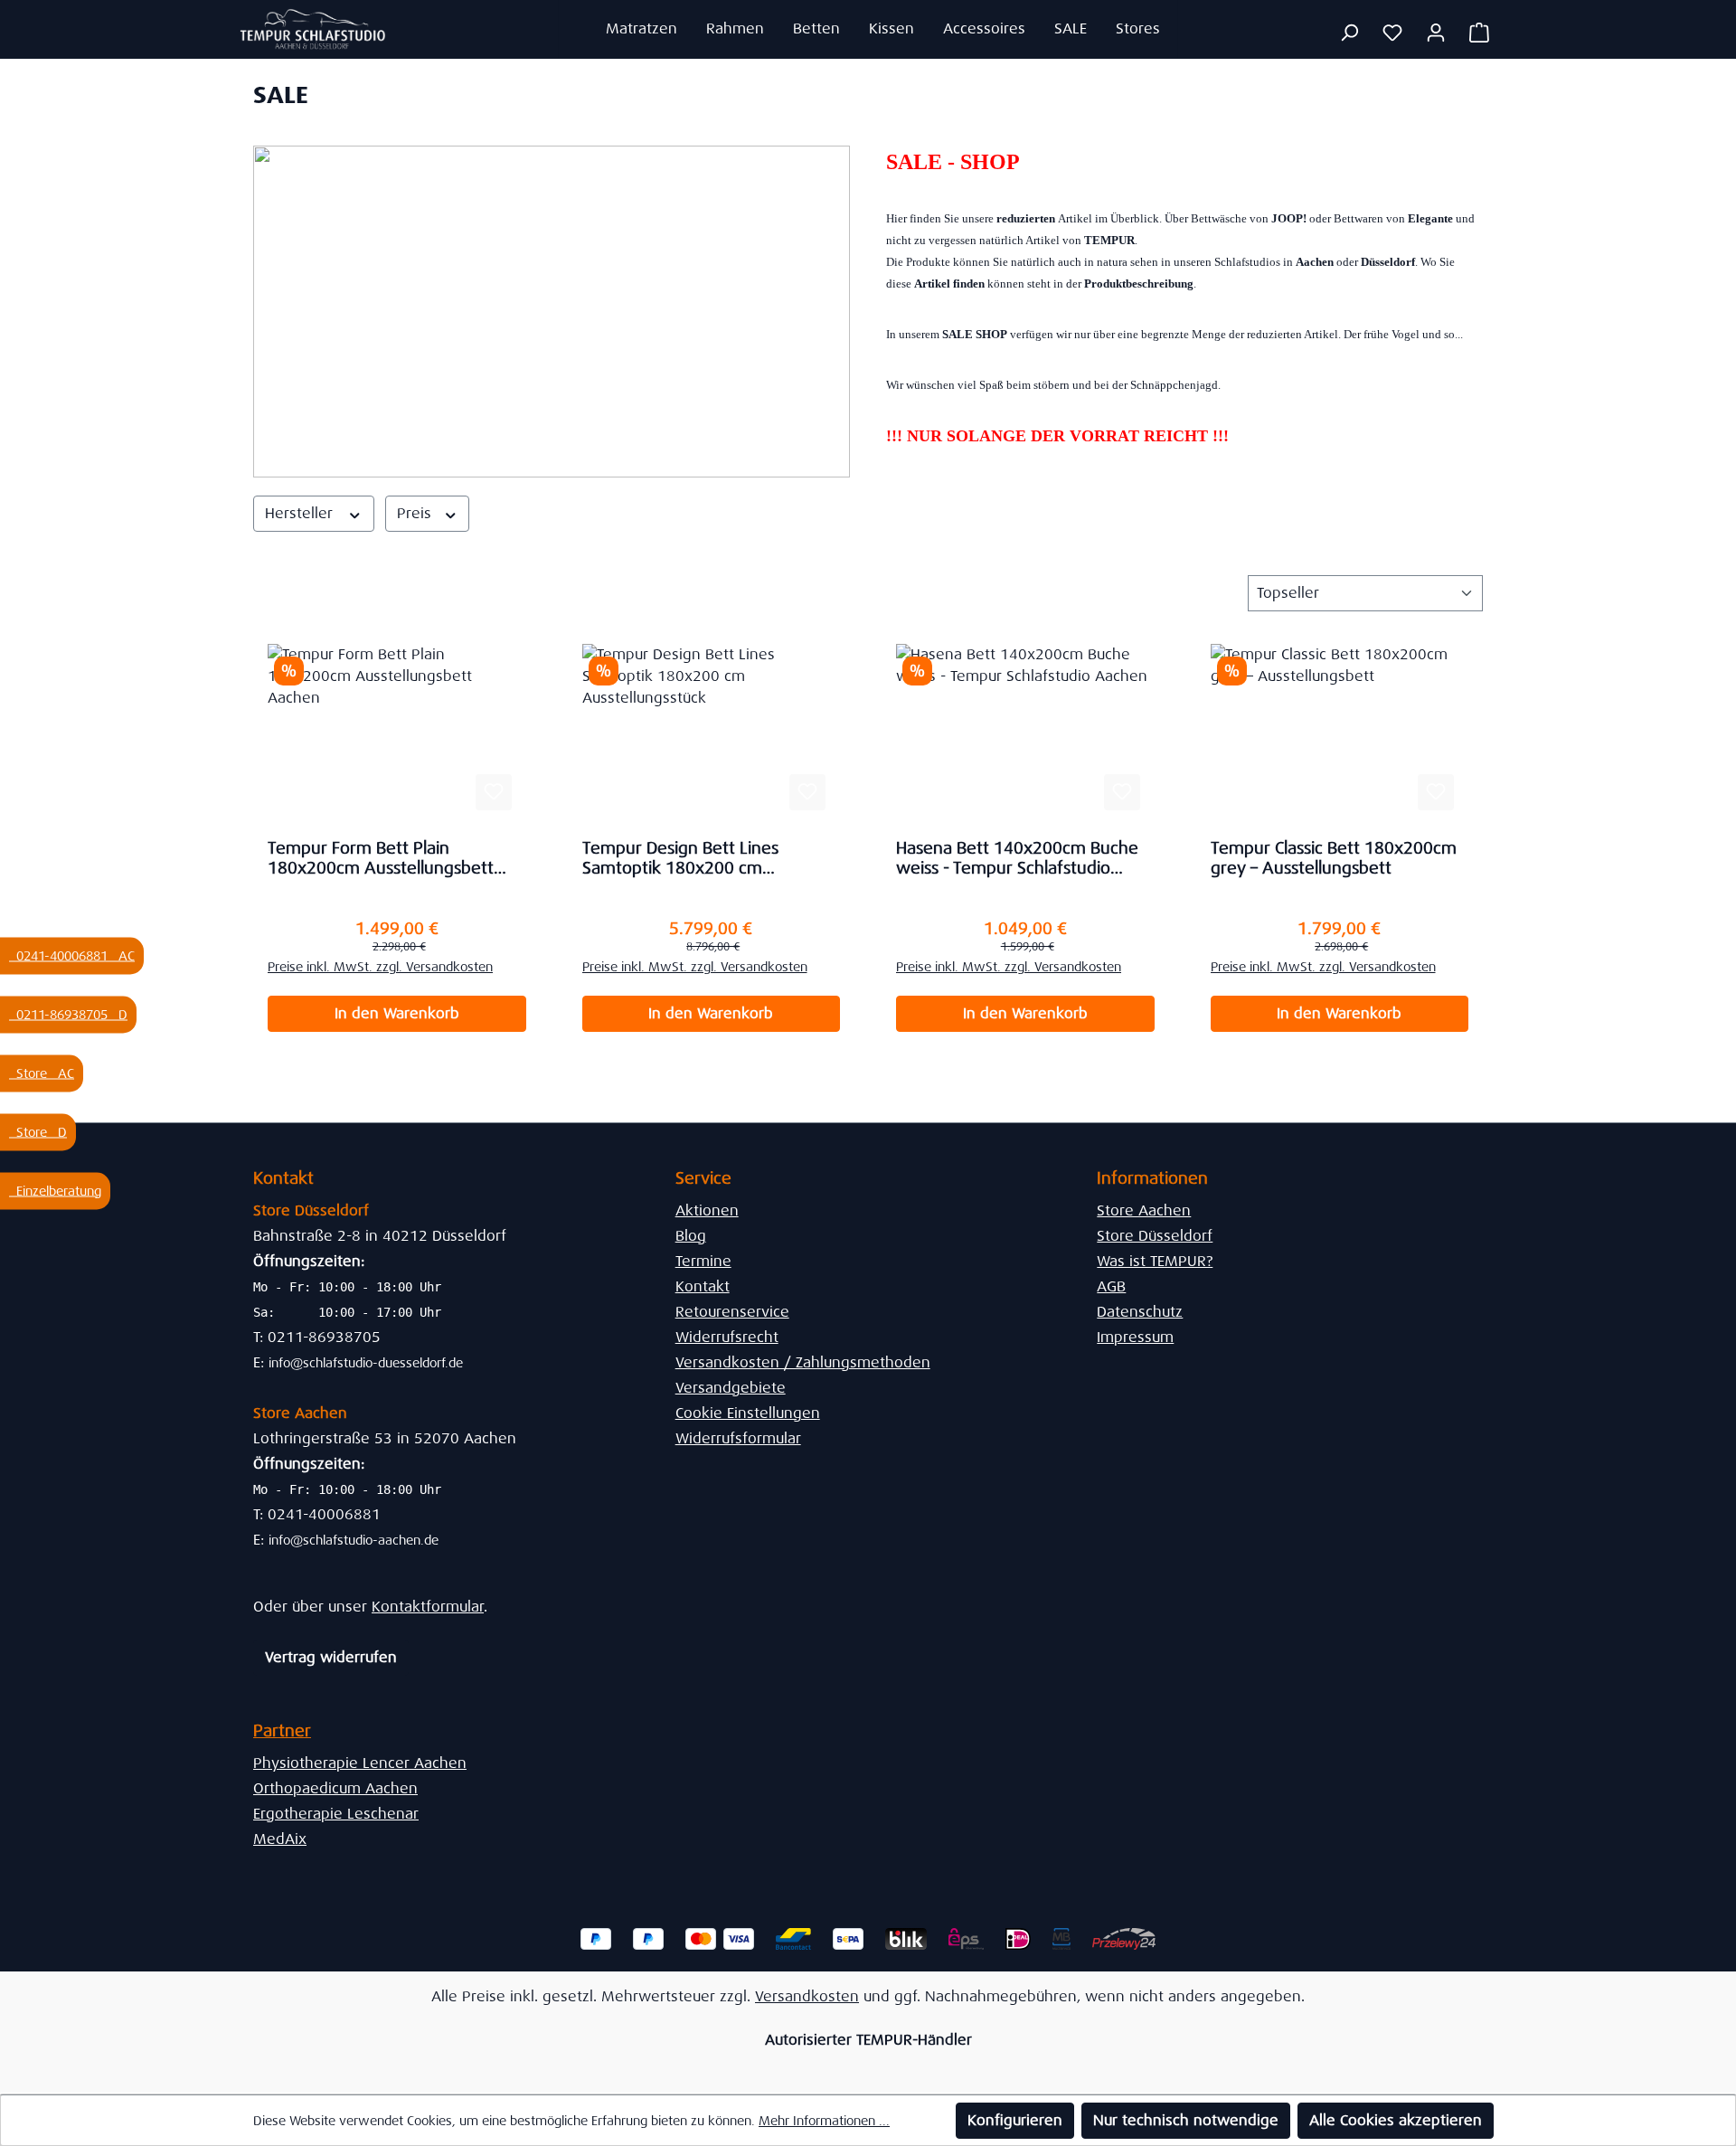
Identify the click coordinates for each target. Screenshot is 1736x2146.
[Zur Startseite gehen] (313, 29)
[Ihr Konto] (1436, 33)
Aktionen (707, 1210)
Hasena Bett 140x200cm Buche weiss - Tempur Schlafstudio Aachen (1017, 858)
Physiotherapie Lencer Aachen (360, 1763)
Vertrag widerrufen (331, 1657)
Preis (416, 513)
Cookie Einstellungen (748, 1413)
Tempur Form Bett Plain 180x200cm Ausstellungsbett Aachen (381, 858)
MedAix (280, 1839)
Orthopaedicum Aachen (335, 1788)
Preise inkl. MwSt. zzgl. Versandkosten (380, 967)
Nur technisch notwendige (1186, 2120)
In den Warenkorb (397, 1013)
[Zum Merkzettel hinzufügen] (494, 792)
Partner (282, 1731)
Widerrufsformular (738, 1438)
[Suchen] (1349, 33)
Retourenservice (732, 1312)
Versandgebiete (731, 1388)
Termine (703, 1261)
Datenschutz (1140, 1312)
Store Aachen (1144, 1210)
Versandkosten (807, 1996)
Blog (691, 1236)
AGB (1111, 1286)
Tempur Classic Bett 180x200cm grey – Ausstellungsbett (1334, 858)
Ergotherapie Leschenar (336, 1814)
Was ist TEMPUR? (1155, 1261)
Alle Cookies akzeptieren (1396, 2120)
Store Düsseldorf (1155, 1236)
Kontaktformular (428, 1607)
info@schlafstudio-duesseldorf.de (366, 1363)
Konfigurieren (1015, 2120)
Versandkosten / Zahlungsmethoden (803, 1362)
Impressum (1135, 1337)
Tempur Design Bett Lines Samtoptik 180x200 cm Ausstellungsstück (680, 858)
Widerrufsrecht (727, 1337)
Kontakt (703, 1286)
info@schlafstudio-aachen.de (354, 1540)
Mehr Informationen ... (824, 2121)
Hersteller (301, 513)
